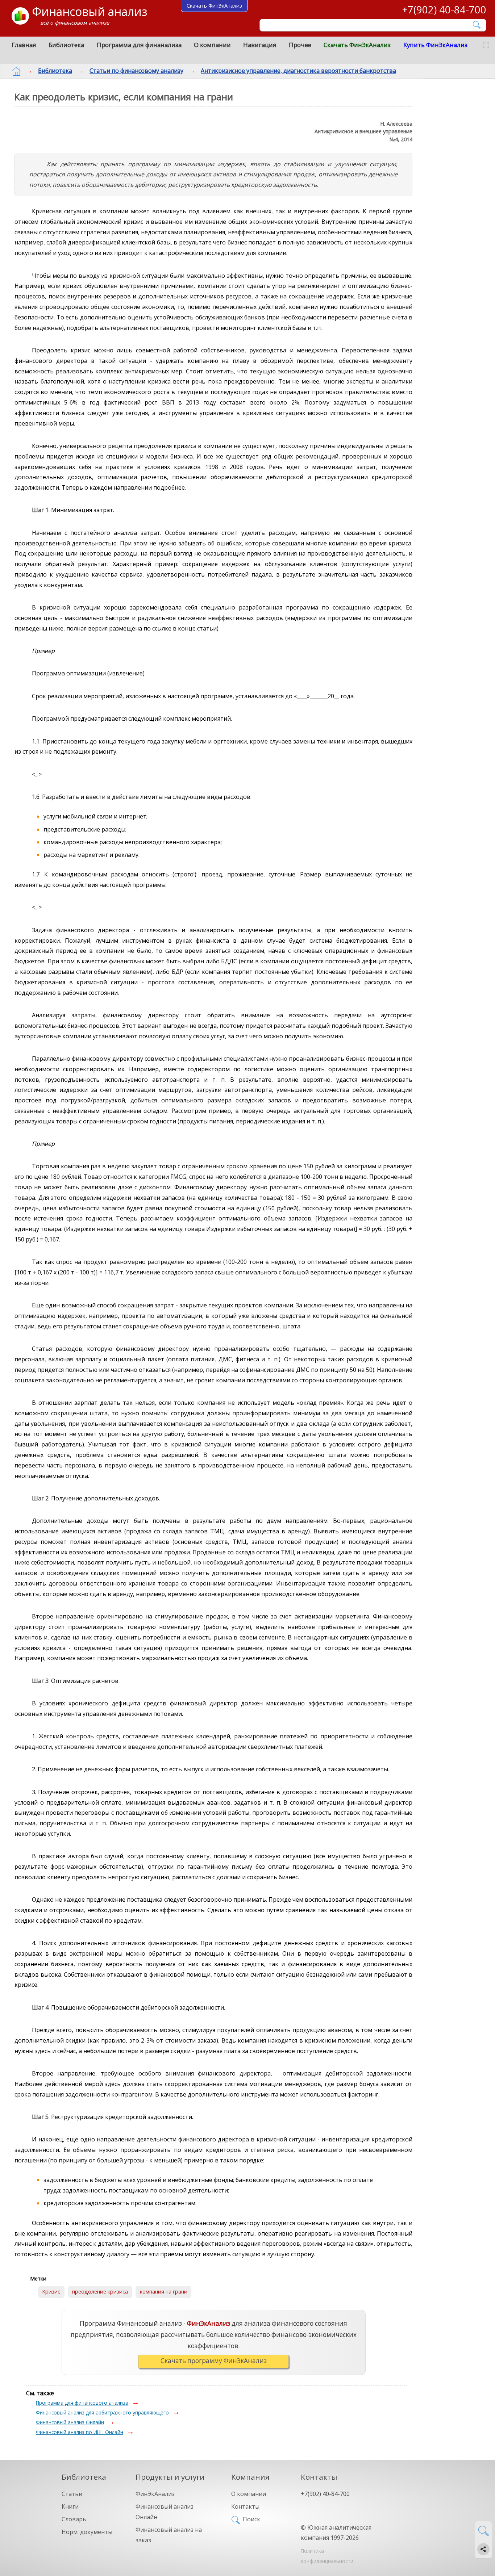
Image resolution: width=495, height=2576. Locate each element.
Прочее (300, 45)
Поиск (251, 2519)
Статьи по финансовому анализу (136, 71)
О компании (212, 45)
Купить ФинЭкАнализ (435, 45)
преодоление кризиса (100, 2292)
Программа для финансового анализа (82, 2403)
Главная (24, 45)
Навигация (260, 45)
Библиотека (66, 45)
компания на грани (164, 2292)
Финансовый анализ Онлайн (70, 2422)
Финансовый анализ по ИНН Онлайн (80, 2432)
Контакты (245, 2506)
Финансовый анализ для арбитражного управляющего (102, 2412)
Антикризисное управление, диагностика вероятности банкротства (298, 71)
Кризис (51, 2292)
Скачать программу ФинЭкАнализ (214, 2361)
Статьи (72, 2494)
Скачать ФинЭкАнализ (357, 45)
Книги (70, 2506)
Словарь (74, 2519)
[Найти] (477, 25)
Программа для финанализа (139, 45)
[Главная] (16, 71)
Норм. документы (87, 2532)
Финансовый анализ (90, 11)
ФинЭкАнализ (155, 2494)
